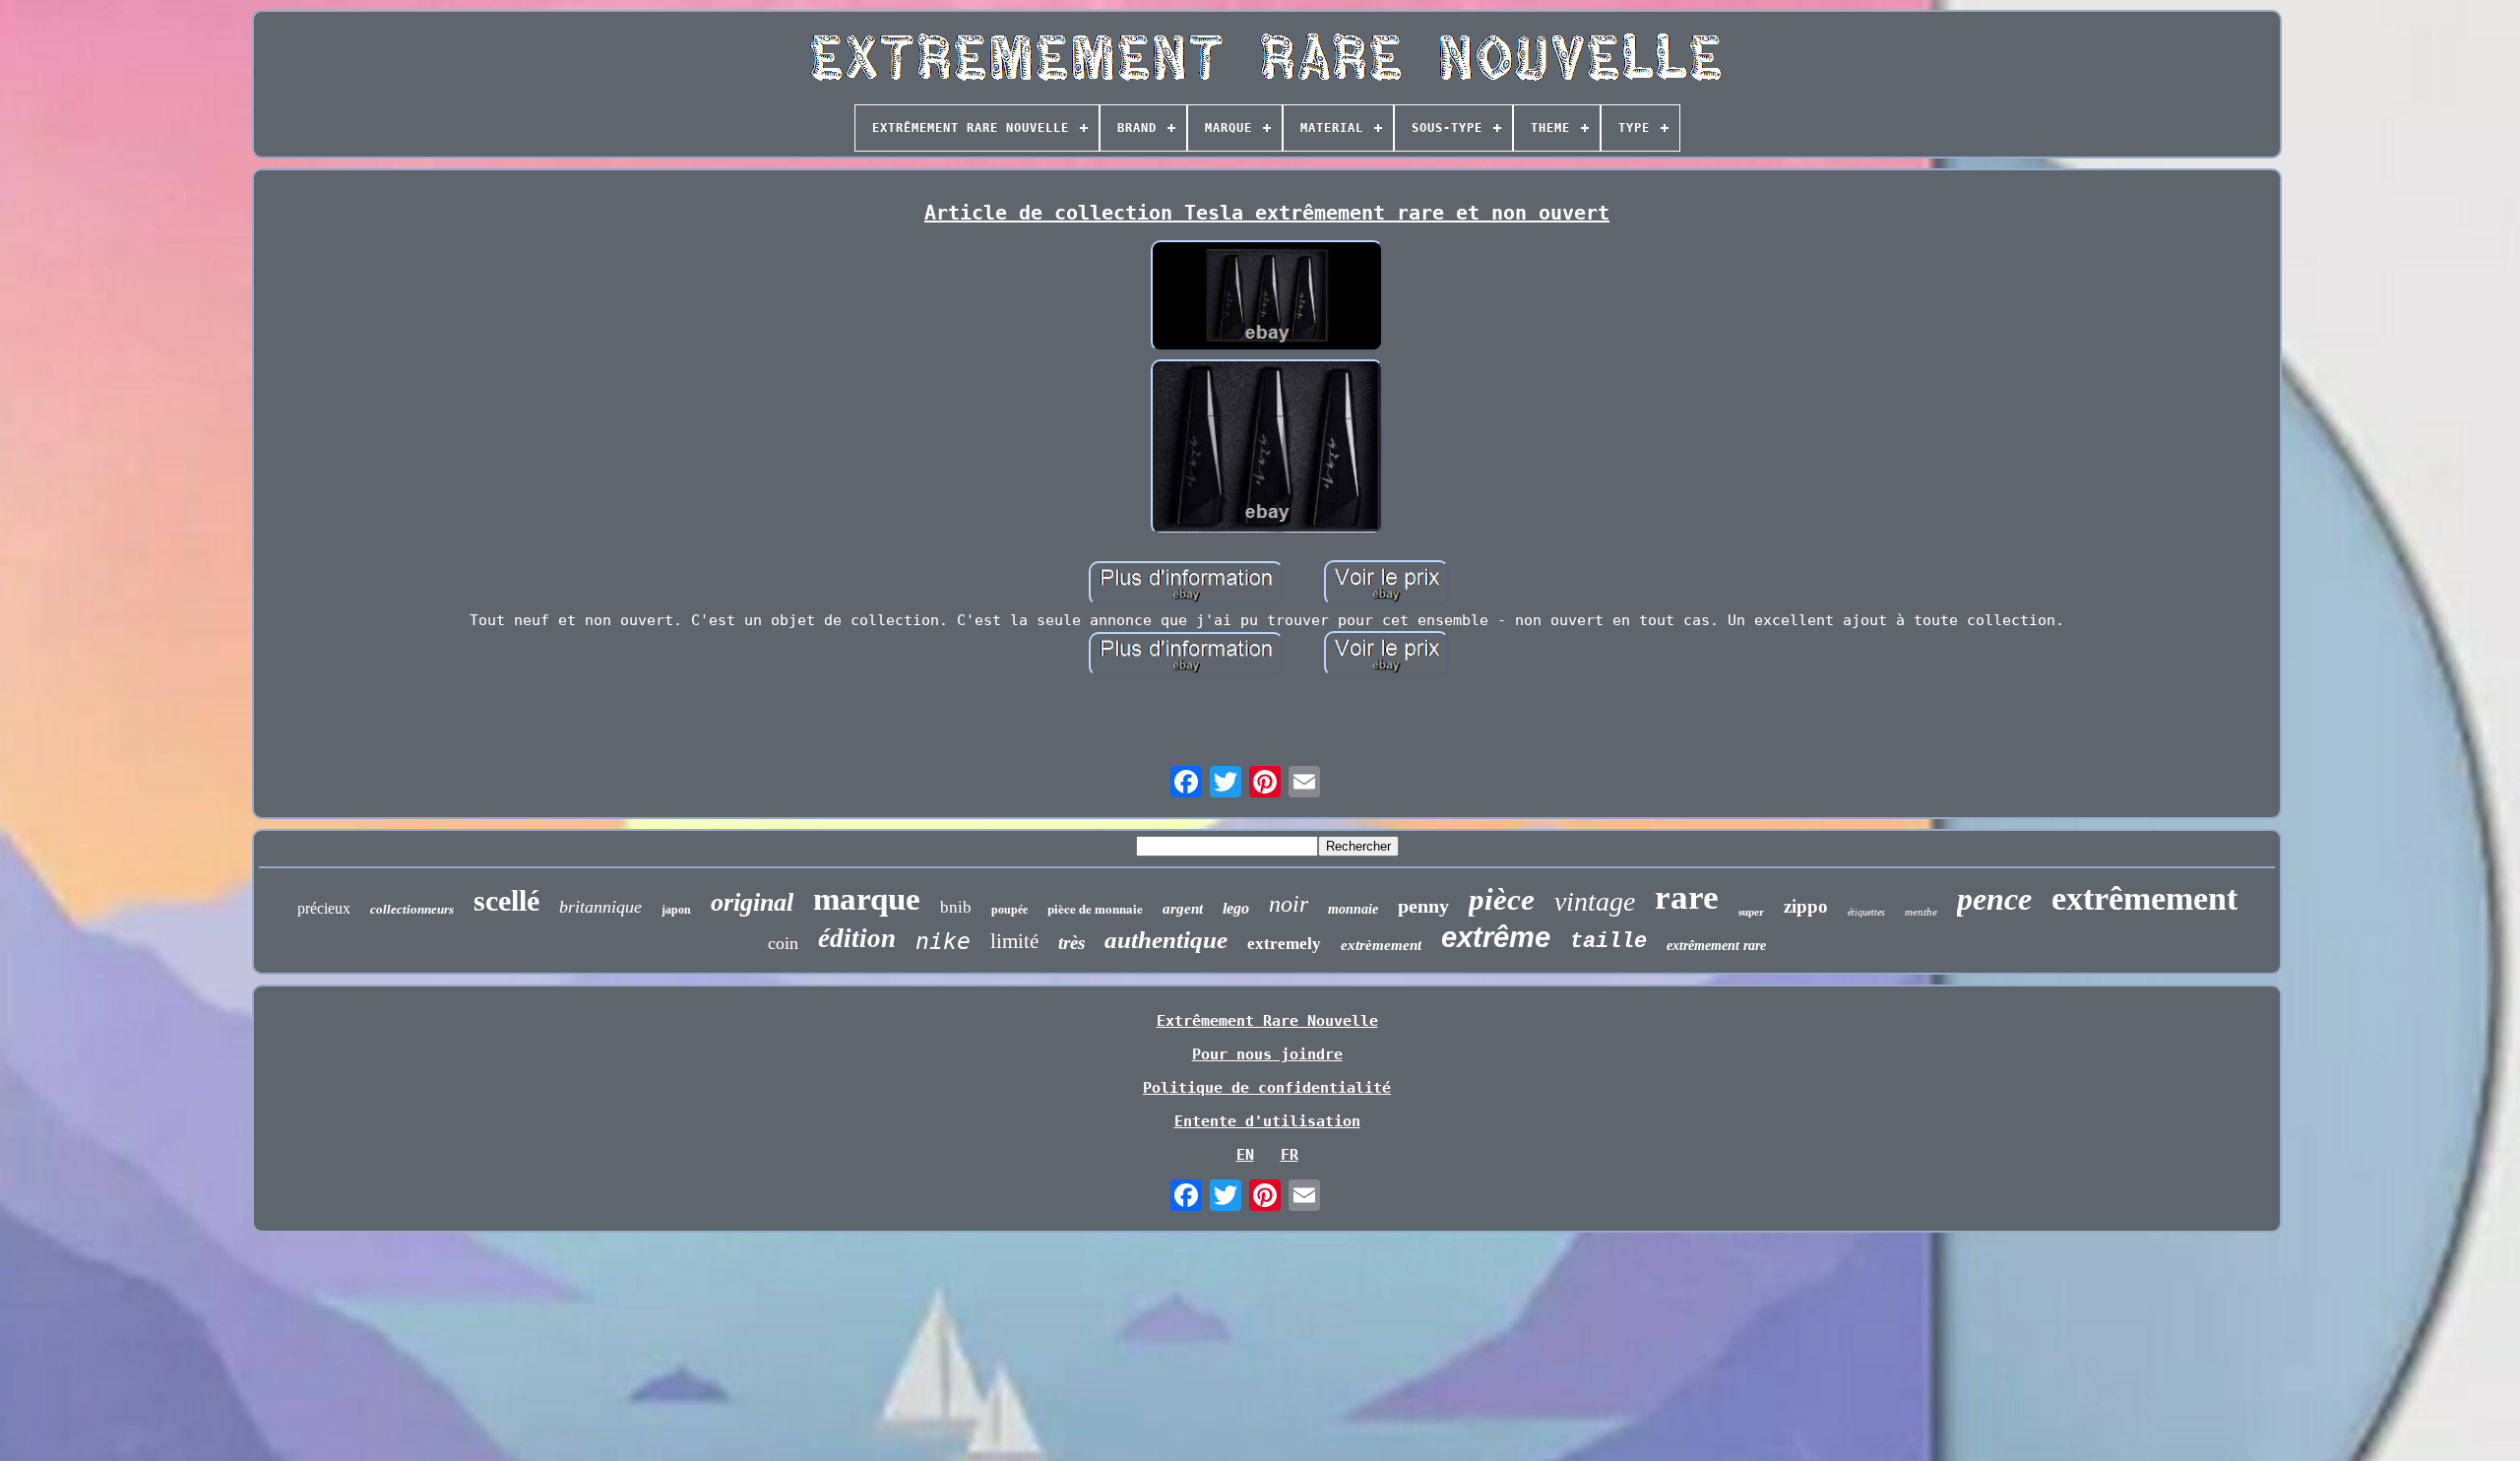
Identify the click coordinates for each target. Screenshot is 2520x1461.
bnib (956, 907)
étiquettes (1866, 912)
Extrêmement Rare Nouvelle (1267, 1021)
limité (1014, 941)
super (1751, 912)
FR (1290, 1155)
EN (1245, 1155)
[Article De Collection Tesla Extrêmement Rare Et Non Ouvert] (1267, 298)
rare (1687, 897)
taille (1608, 942)
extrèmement (1381, 945)
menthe (1921, 912)
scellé (506, 900)
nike (943, 941)
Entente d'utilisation (1267, 1121)
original (752, 902)
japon (676, 910)
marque (867, 899)
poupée (1009, 910)
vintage (1595, 901)
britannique (600, 907)
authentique (1166, 940)
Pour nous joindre (1267, 1054)
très (1071, 943)
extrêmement (2144, 898)
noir (1289, 904)
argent (1183, 909)
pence (1994, 899)
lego (1236, 908)
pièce (1502, 899)
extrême (1496, 937)
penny (1423, 906)
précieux (324, 908)
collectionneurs (412, 909)
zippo (1806, 906)
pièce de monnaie (1095, 908)
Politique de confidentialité (1267, 1088)
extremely (1284, 944)
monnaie (1353, 909)
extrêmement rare (1716, 946)
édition (857, 938)
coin (783, 943)
